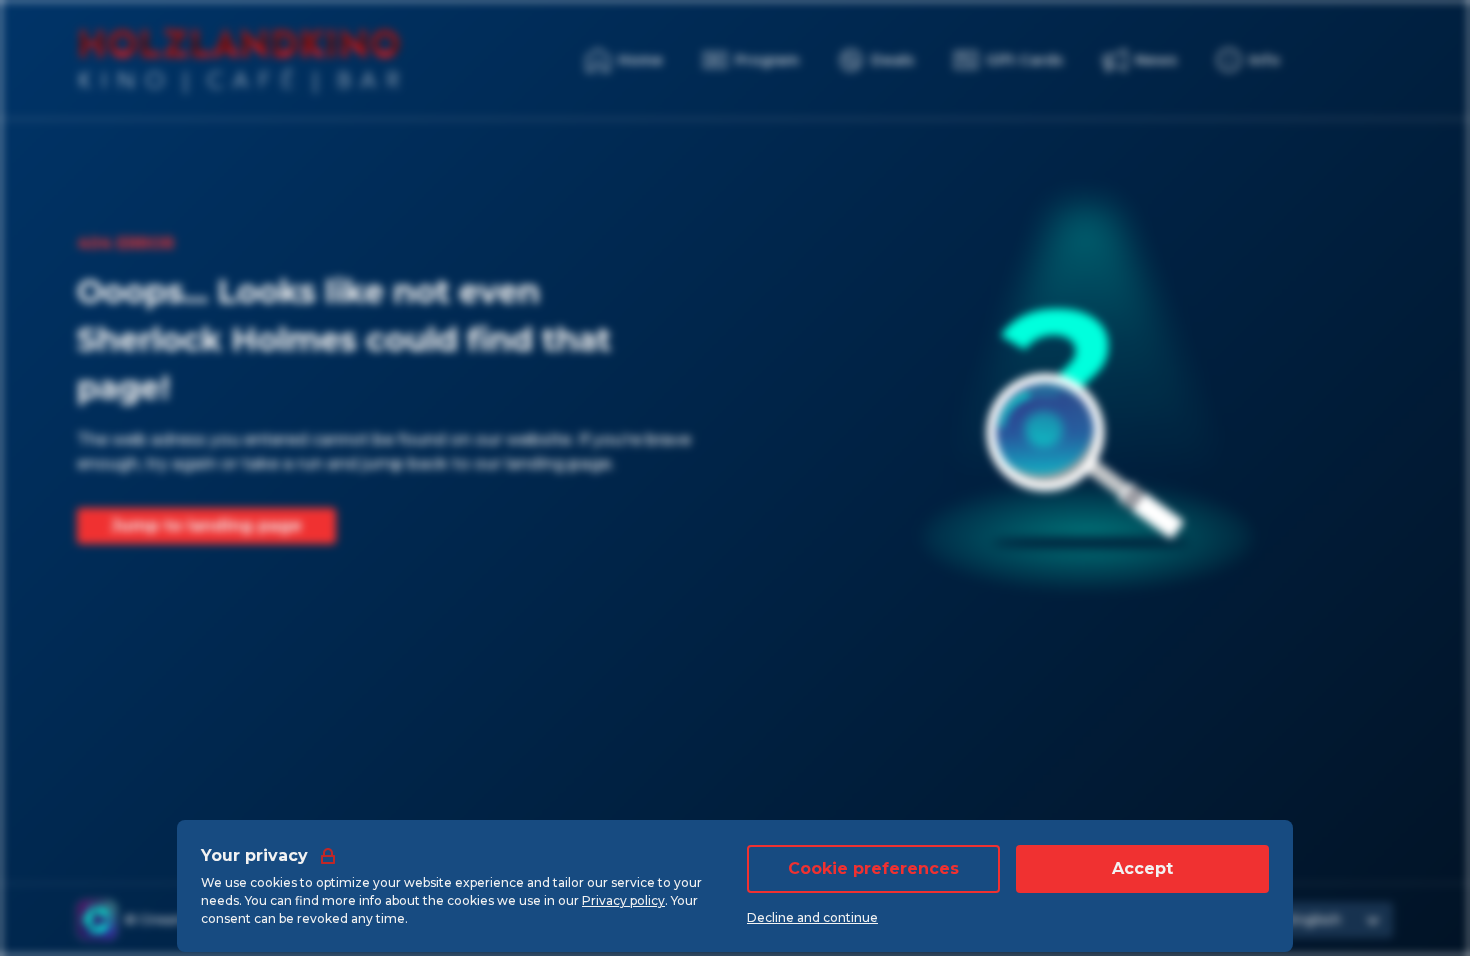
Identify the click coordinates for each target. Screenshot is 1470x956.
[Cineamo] (97, 920)
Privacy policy (623, 900)
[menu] (1248, 60)
